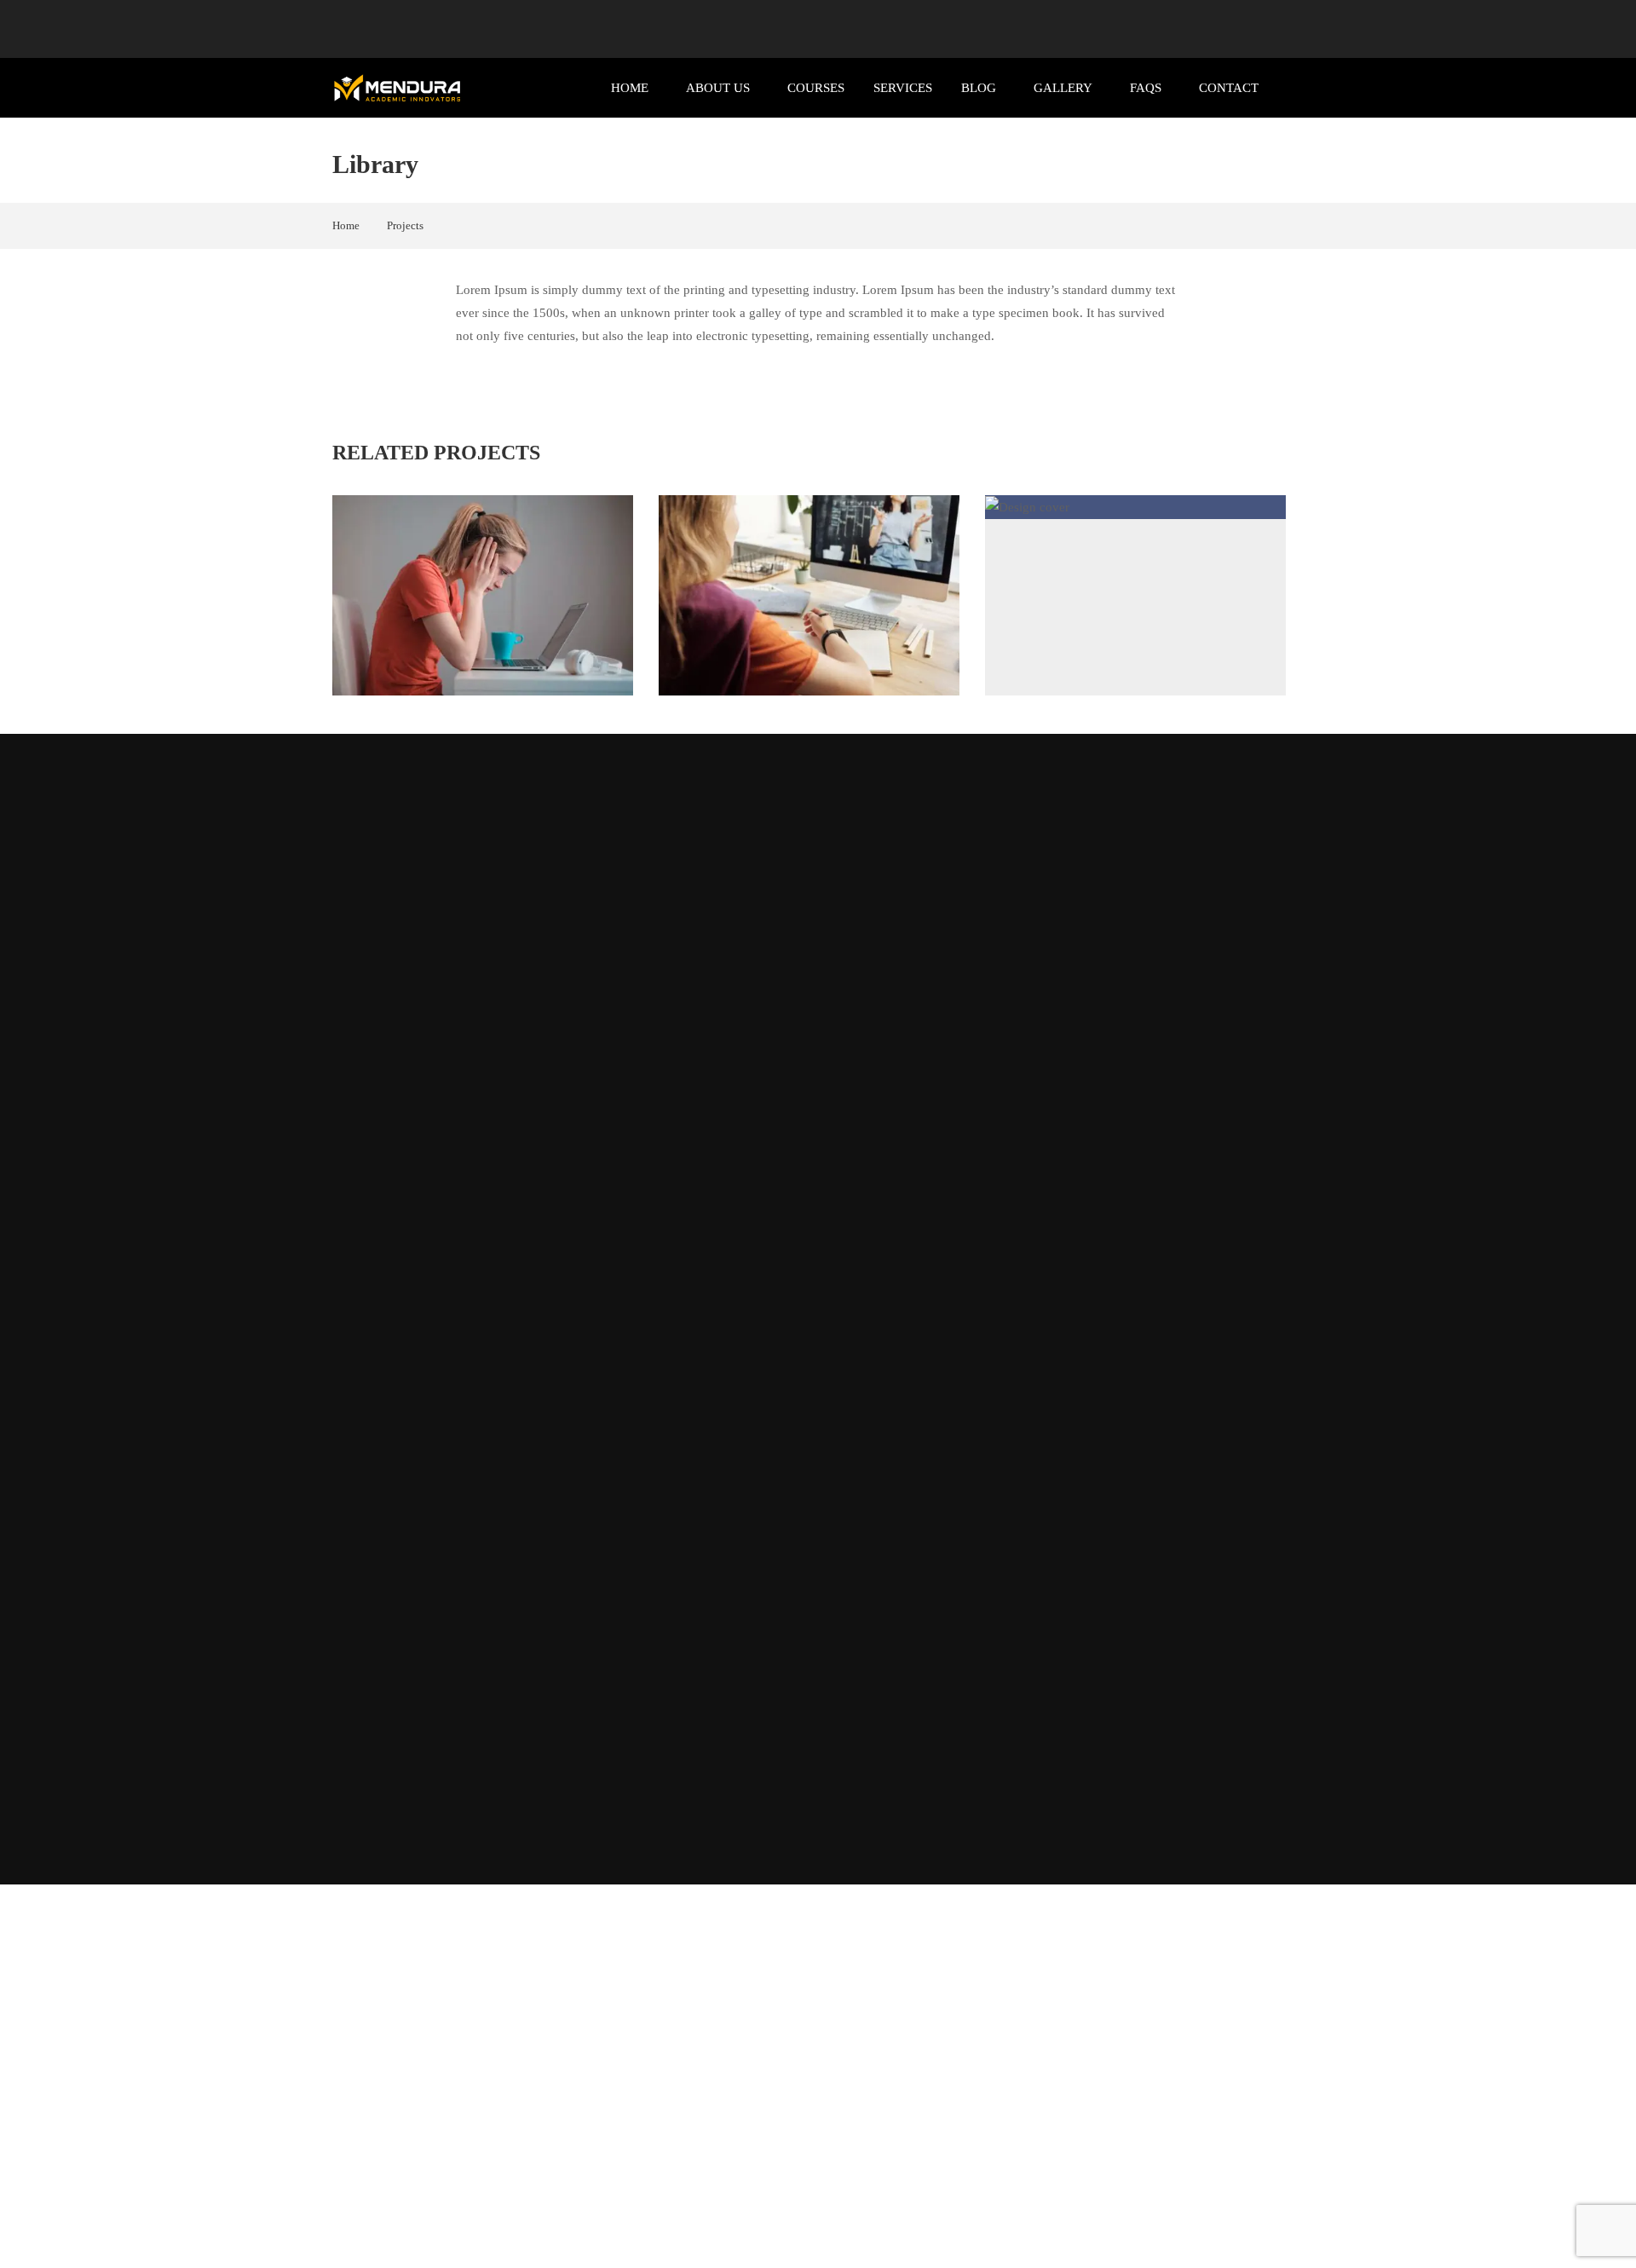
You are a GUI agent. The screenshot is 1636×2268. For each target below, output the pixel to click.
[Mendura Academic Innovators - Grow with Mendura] (397, 88)
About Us (718, 88)
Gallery (1063, 88)
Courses (816, 88)
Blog (979, 88)
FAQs (1146, 88)
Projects (405, 225)
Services (903, 88)
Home (630, 88)
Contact (1229, 88)
